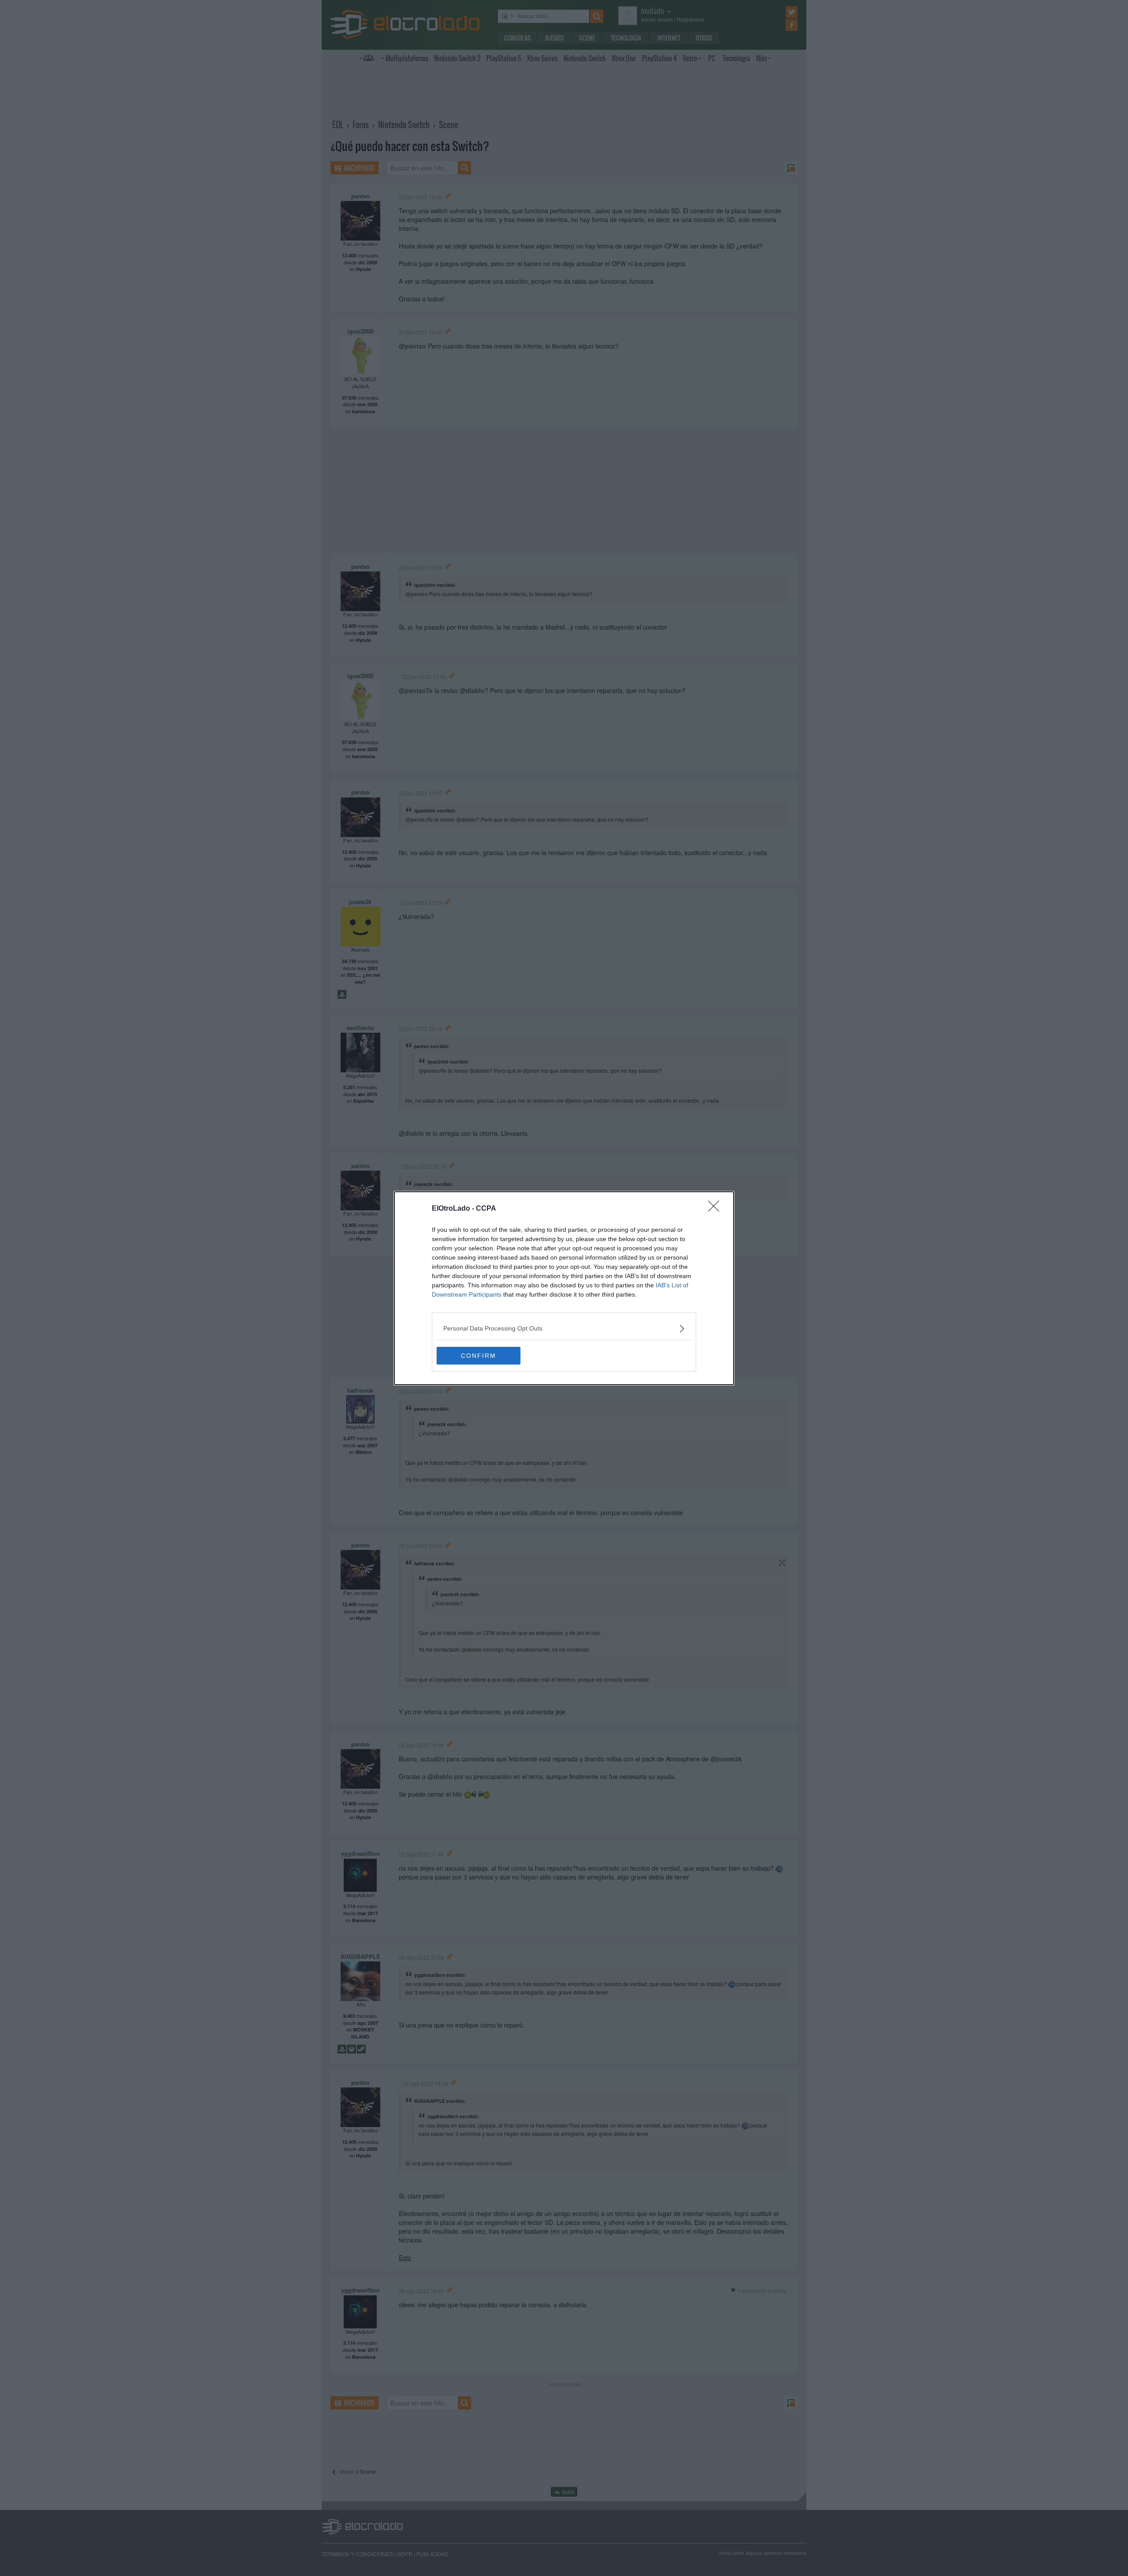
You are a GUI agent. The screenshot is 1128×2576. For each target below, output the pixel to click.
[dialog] (564, 1288)
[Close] (716, 1209)
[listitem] (564, 1329)
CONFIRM (479, 1356)
